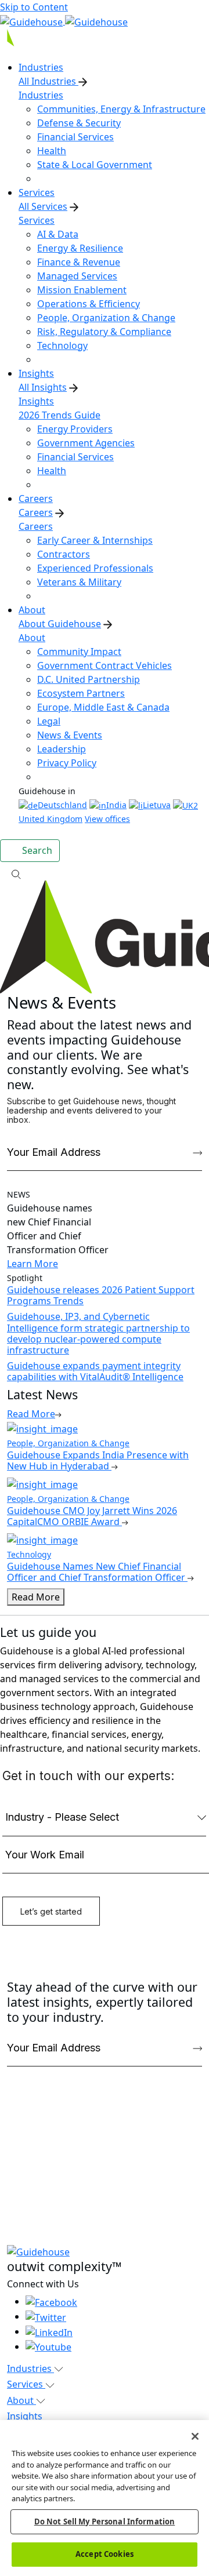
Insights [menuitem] (36, 373)
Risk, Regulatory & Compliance (104, 332)
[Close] (195, 2436)
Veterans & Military (79, 582)
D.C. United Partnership (89, 679)
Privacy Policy (67, 763)
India (116, 805)
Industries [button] (30, 2368)
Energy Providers (75, 429)
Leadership (62, 749)
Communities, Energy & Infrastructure (121, 109)
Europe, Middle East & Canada (103, 707)
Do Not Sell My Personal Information (105, 2522)
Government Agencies (86, 443)
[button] (105, 874)
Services (37, 220)
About (32, 638)
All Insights (43, 387)
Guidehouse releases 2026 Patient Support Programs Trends (101, 1295)
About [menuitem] (32, 610)
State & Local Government (95, 165)
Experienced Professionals (95, 568)
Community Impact (79, 652)
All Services (43, 206)
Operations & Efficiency (89, 304)
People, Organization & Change (106, 318)
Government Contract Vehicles (105, 665)
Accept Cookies (105, 2554)
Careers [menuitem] (36, 499)
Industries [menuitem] (41, 67)
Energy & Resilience (80, 248)
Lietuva (157, 805)
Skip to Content (34, 7)
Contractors (64, 554)
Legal (49, 721)
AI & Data (58, 234)
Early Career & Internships (95, 540)
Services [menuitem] (37, 192)
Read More (36, 1597)
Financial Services (75, 137)
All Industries (48, 81)
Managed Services (77, 276)
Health (52, 151)
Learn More (33, 1264)
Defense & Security (79, 123)
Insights (36, 401)
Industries (41, 95)
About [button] (21, 2400)
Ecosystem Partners (81, 693)
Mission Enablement (82, 290)
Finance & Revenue (79, 262)
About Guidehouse (60, 624)
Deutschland (62, 805)
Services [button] (26, 2384)
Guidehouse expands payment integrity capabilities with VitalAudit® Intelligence (95, 1371)
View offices (107, 819)
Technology (62, 345)
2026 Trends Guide (60, 415)
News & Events (70, 735)
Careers (36, 512)
